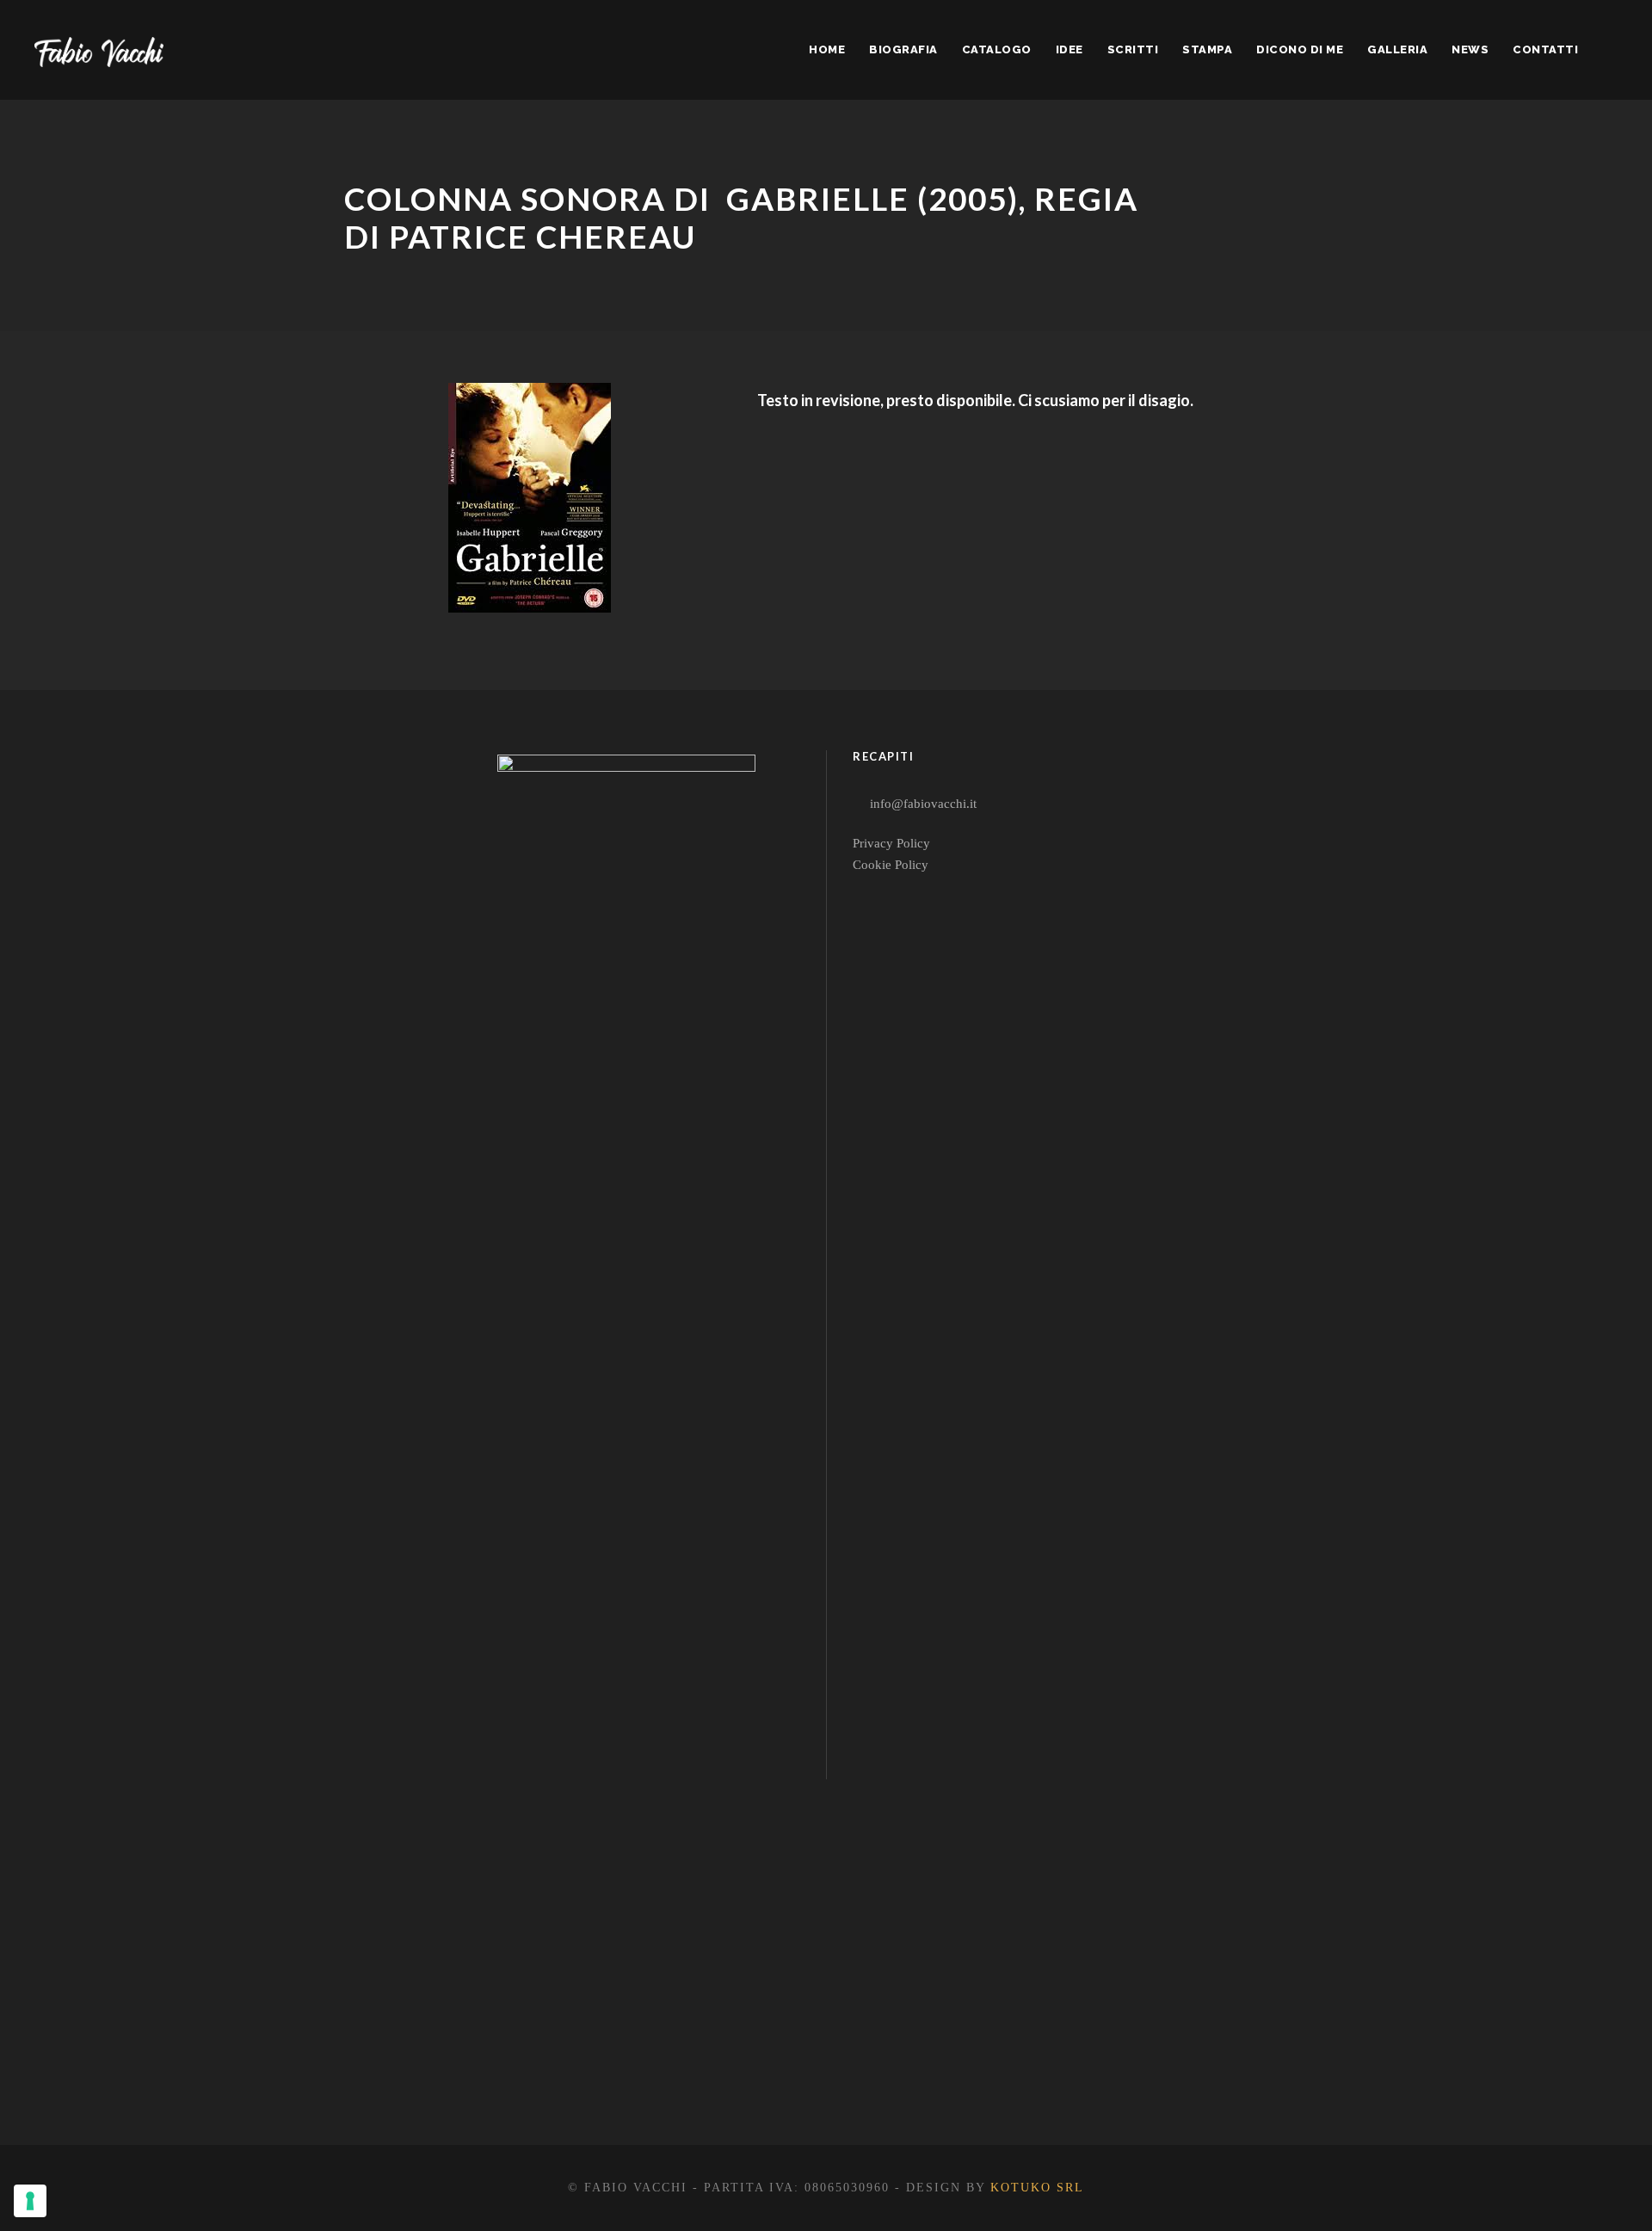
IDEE (1069, 49)
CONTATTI (1545, 49)
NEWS (1470, 49)
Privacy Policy (891, 843)
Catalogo (997, 49)
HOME (827, 49)
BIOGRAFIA (903, 49)
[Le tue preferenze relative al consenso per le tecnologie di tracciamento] (30, 2201)
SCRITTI (1133, 49)
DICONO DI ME (1300, 49)
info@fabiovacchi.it (923, 804)
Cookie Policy (891, 865)
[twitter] (648, 2078)
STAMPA (1207, 49)
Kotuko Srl (1037, 2188)
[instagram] (710, 2078)
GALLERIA (1397, 49)
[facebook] (586, 2078)
